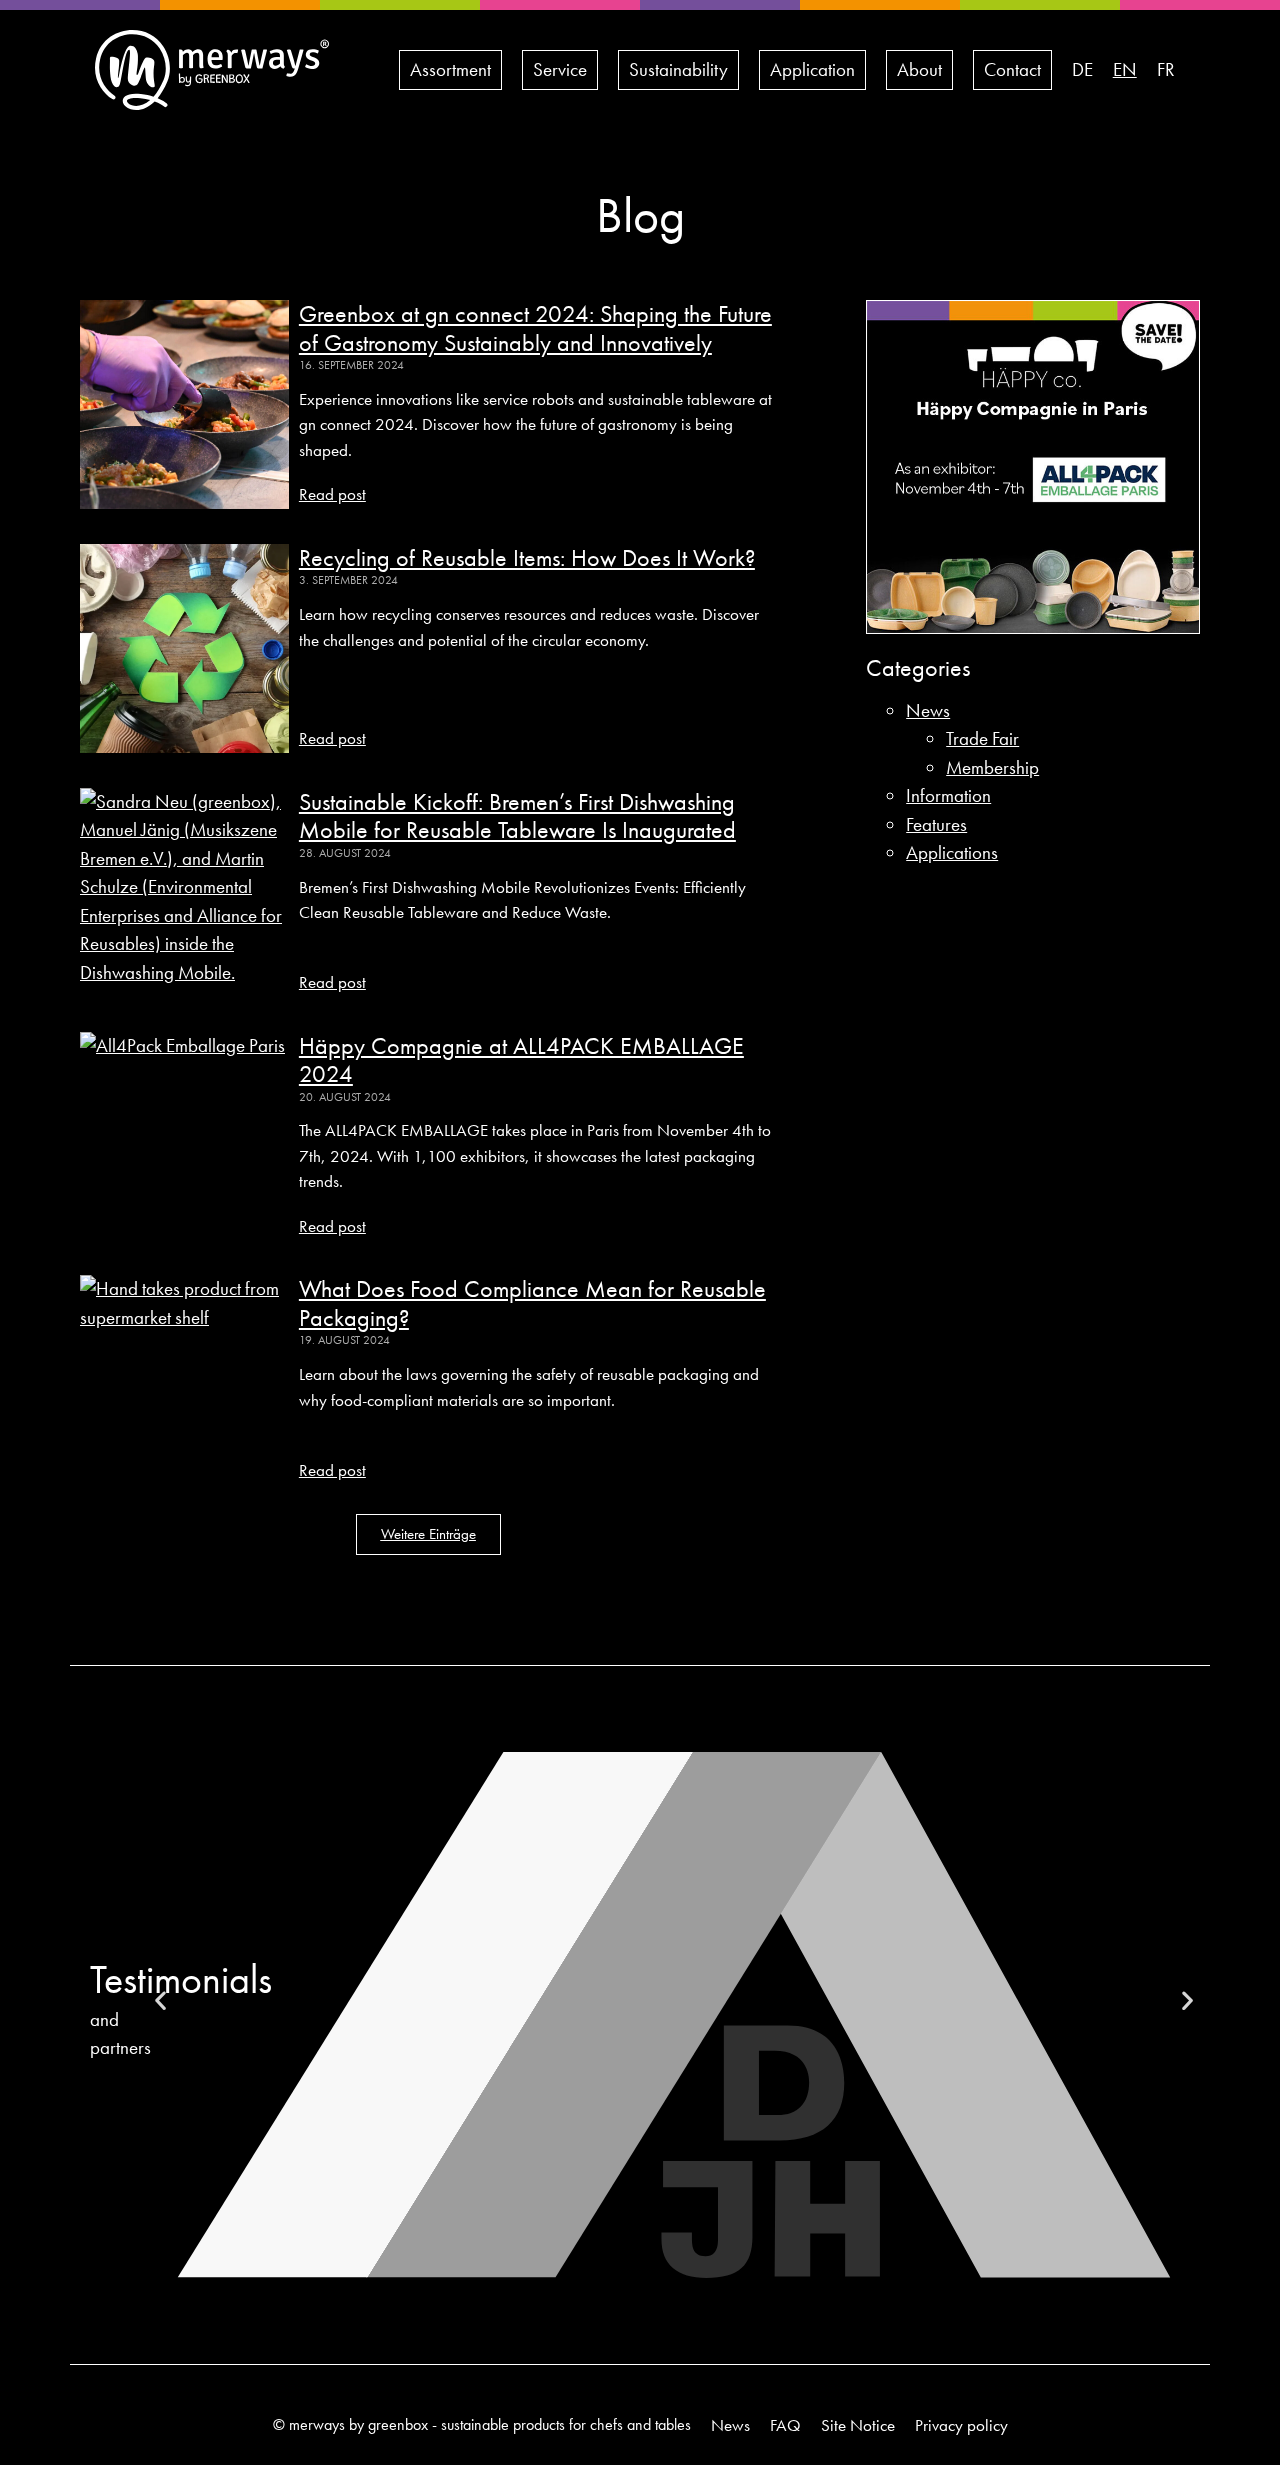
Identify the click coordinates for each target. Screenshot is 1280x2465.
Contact (1012, 69)
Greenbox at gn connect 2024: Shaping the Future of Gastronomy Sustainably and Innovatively (535, 328)
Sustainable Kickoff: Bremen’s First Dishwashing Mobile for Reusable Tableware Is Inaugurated (517, 816)
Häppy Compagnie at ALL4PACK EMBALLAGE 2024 (521, 1060)
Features (936, 824)
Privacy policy (961, 2425)
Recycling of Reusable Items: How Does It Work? (527, 557)
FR (1166, 69)
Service (560, 69)
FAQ (785, 2425)
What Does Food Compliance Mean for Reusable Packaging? (532, 1303)
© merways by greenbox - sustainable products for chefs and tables (482, 2424)
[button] (428, 1534)
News (928, 710)
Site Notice (858, 2425)
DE (1082, 69)
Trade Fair (982, 738)
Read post (332, 494)
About (919, 69)
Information (948, 795)
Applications (952, 852)
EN (1125, 69)
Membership (992, 767)
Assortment (450, 69)
